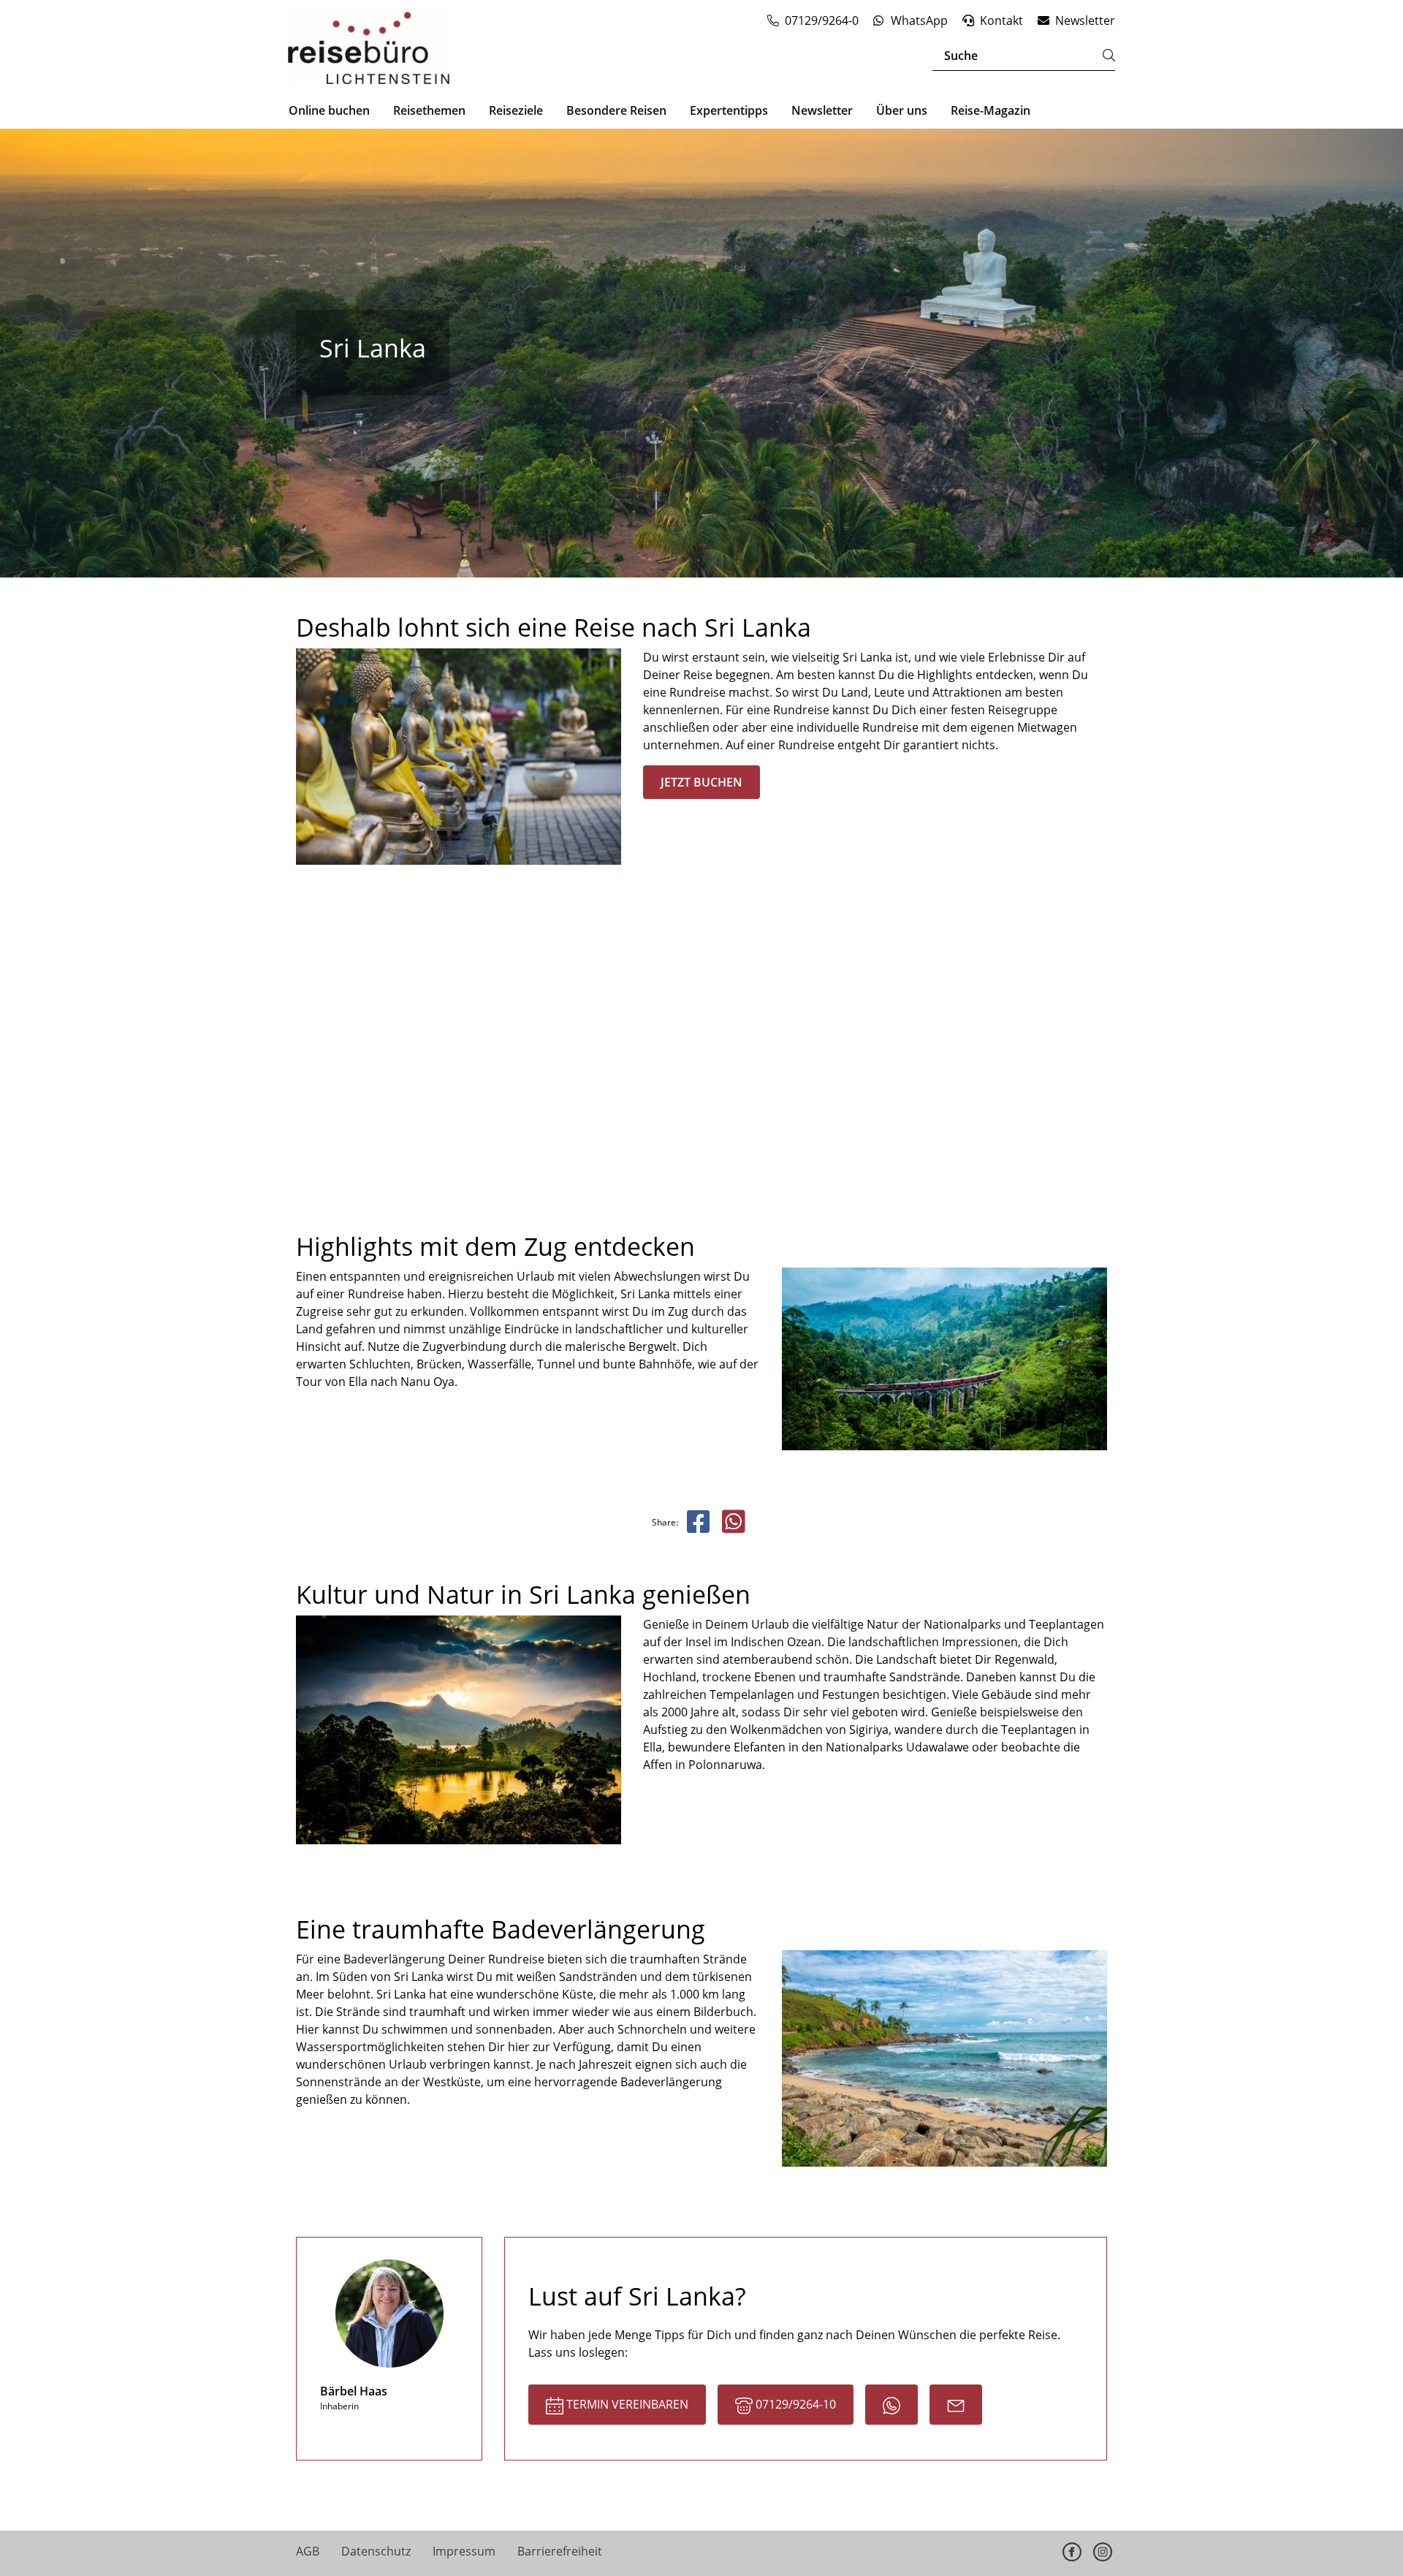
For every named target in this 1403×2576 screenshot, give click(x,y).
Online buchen (329, 110)
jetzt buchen (701, 782)
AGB (308, 2551)
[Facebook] (1072, 2552)
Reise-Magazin (991, 110)
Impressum (464, 2551)
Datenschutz (376, 2551)
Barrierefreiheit (560, 2551)
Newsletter (822, 110)
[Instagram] (1103, 2552)
